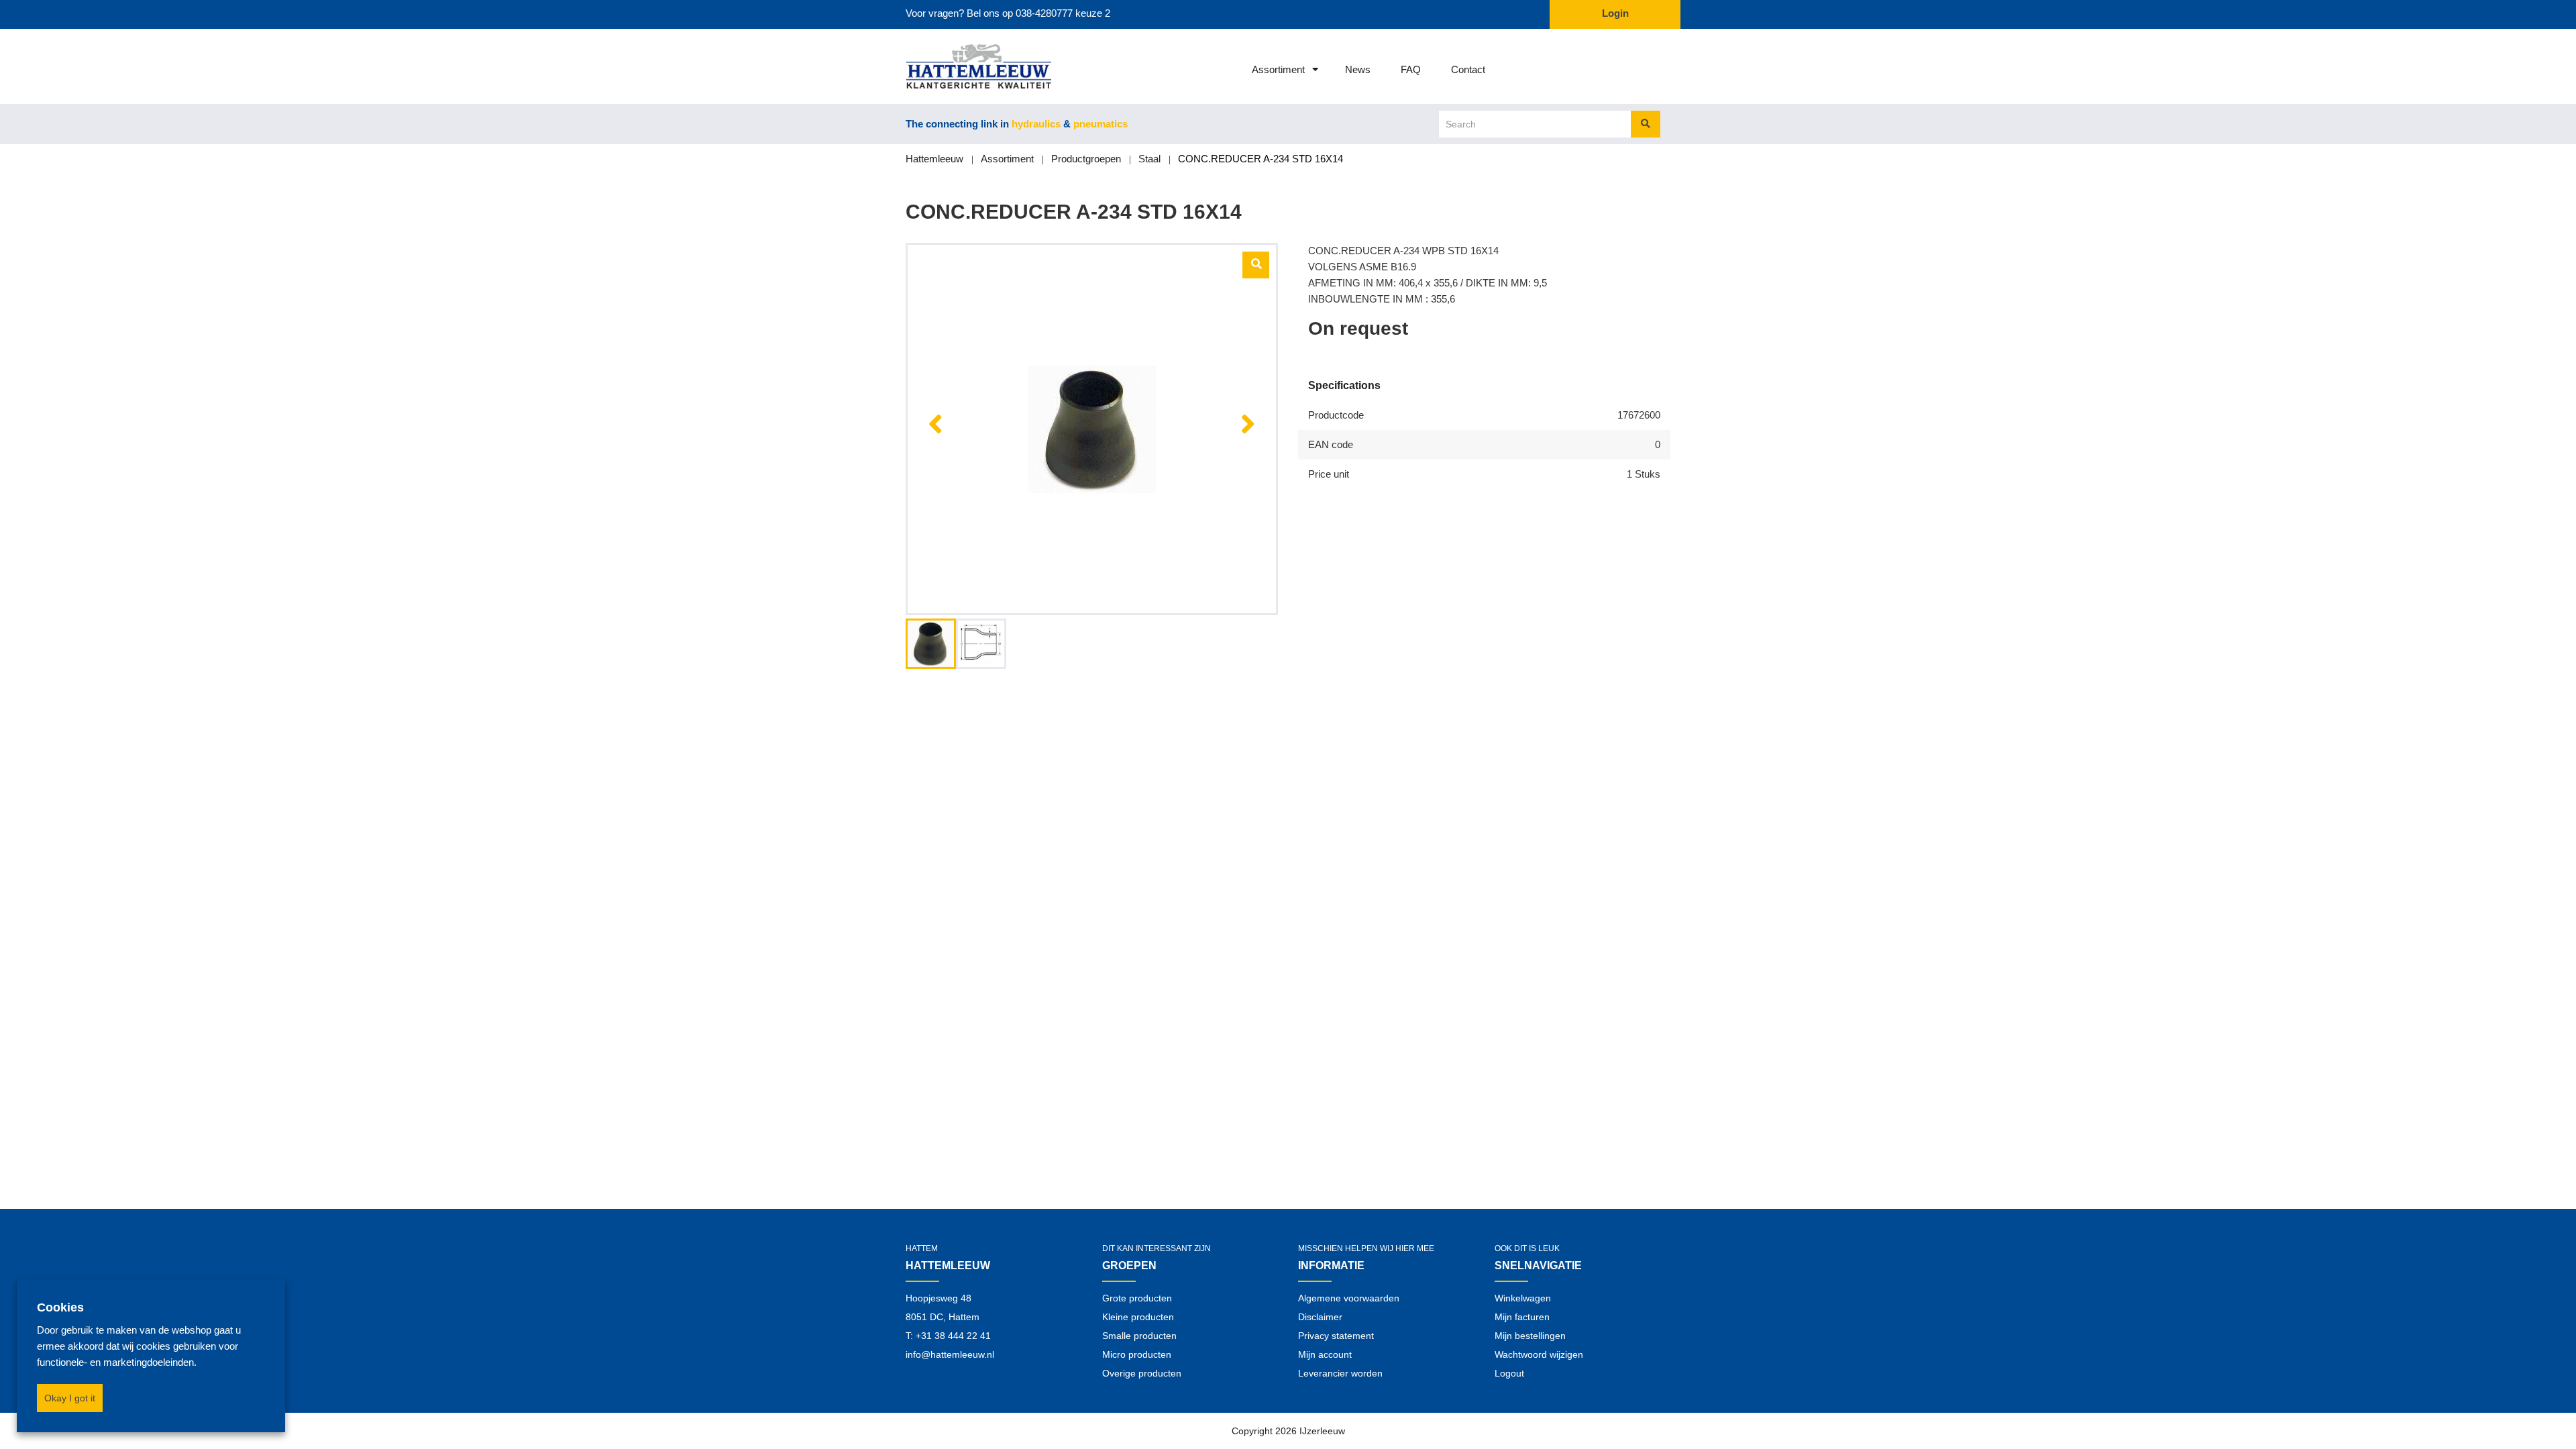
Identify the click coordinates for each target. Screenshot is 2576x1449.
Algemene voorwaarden (1349, 1298)
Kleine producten (1138, 1317)
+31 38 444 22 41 (953, 1336)
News (1358, 69)
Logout (1509, 1373)
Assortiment (1278, 69)
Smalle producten (1139, 1336)
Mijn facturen (1522, 1317)
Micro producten (1137, 1354)
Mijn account (1325, 1354)
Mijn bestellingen (1530, 1336)
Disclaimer (1320, 1317)
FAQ (1411, 69)
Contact (1468, 69)
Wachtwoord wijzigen (1539, 1354)
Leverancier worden (1340, 1373)
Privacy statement (1336, 1336)
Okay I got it (70, 1398)
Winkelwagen (1523, 1298)
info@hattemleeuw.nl (950, 1354)
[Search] (1646, 124)
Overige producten (1142, 1373)
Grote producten (1137, 1298)
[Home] (961, 66)
